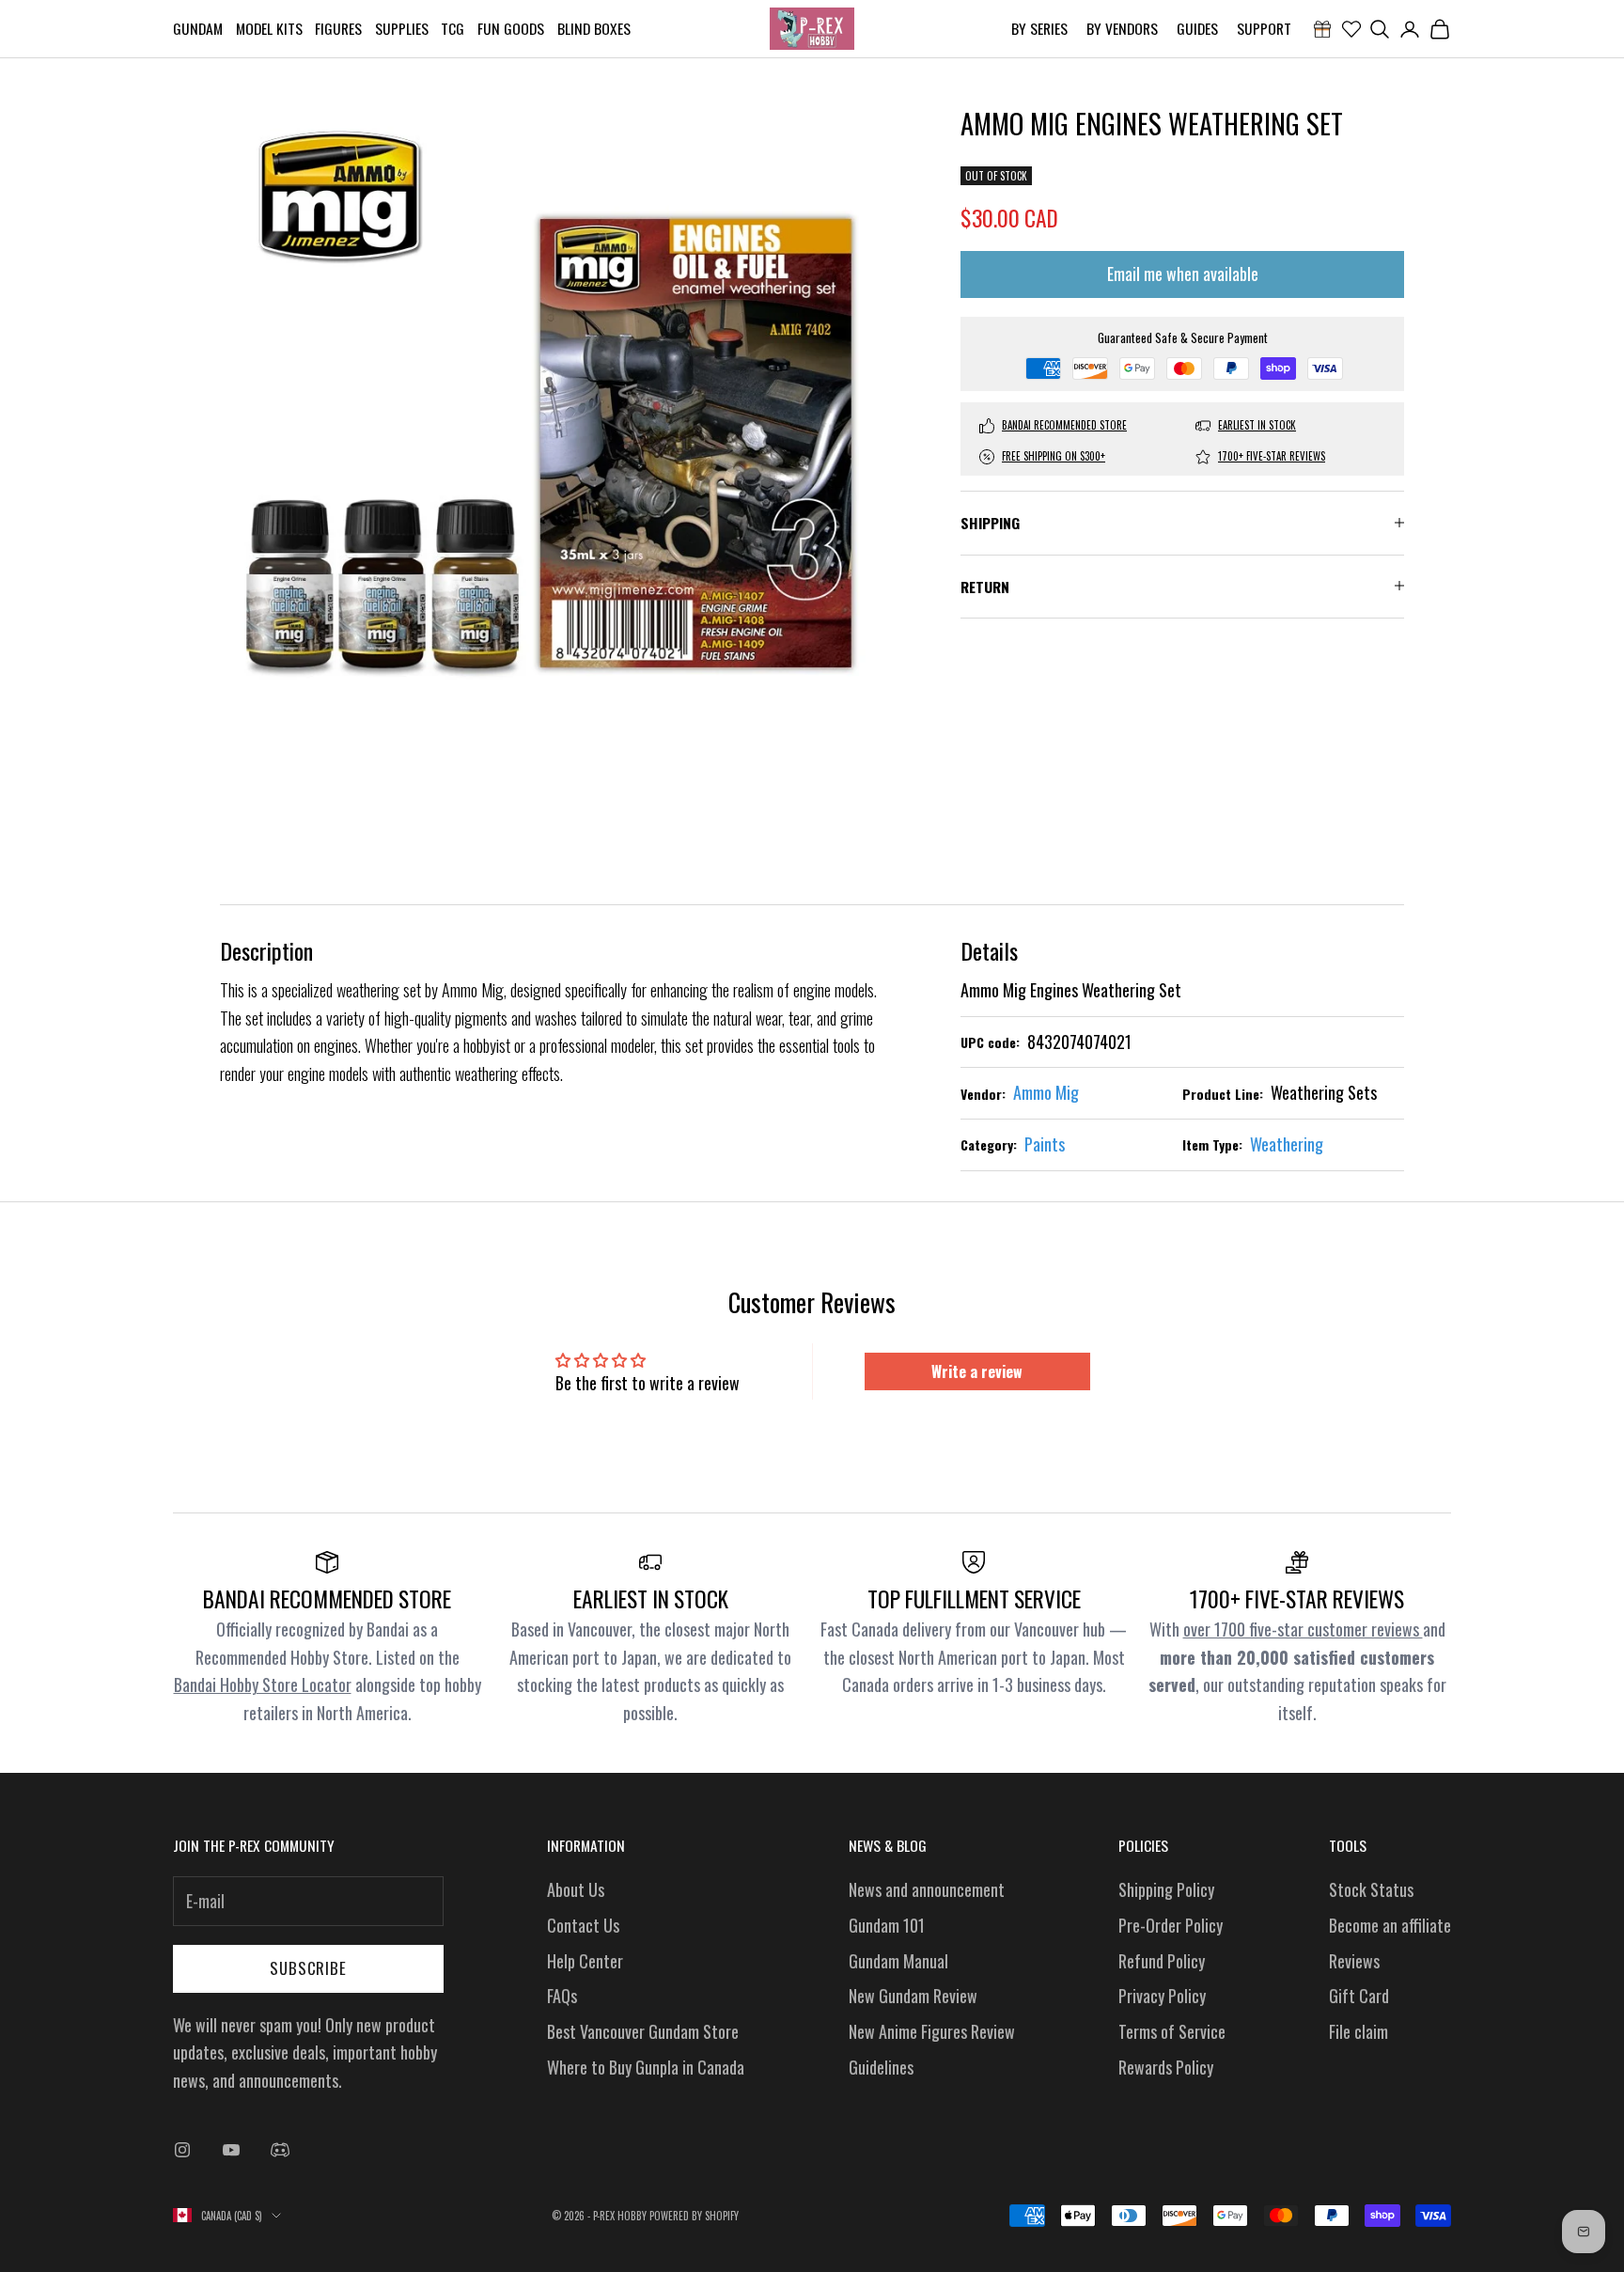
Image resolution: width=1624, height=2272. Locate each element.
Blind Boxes (594, 28)
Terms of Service (1172, 2031)
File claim (1359, 2031)
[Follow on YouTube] (231, 2150)
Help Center (585, 1961)
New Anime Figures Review (932, 2031)
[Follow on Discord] (280, 2150)
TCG (453, 28)
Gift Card (1359, 1996)
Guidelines (881, 2067)
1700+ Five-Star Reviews (1272, 456)
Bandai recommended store (1064, 425)
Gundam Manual (898, 1961)
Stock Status (1371, 1889)
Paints (1045, 1144)
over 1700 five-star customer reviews (1303, 1629)
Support (1264, 28)
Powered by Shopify (694, 2216)
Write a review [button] (977, 1371)
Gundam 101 (887, 1925)
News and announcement (927, 1889)
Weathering (1287, 1144)
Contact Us (583, 1925)
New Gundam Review (913, 1996)
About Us (576, 1889)
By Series (1039, 28)
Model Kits (269, 28)
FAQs (562, 1996)
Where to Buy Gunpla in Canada (646, 2067)
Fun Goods (511, 28)
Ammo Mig (1046, 1092)
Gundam (198, 28)
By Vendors (1122, 28)
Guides (1197, 28)
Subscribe (308, 1968)
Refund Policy (1162, 1961)
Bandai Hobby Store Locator (263, 1684)
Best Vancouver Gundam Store (643, 2031)
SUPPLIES (402, 28)
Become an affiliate (1390, 1925)
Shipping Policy (1166, 1889)
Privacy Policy (1162, 1996)
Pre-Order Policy (1171, 1925)
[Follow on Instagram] (182, 2150)
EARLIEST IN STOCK (1257, 425)
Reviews (1354, 1961)
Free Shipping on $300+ (1054, 456)
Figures (338, 28)
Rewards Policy (1166, 2067)
